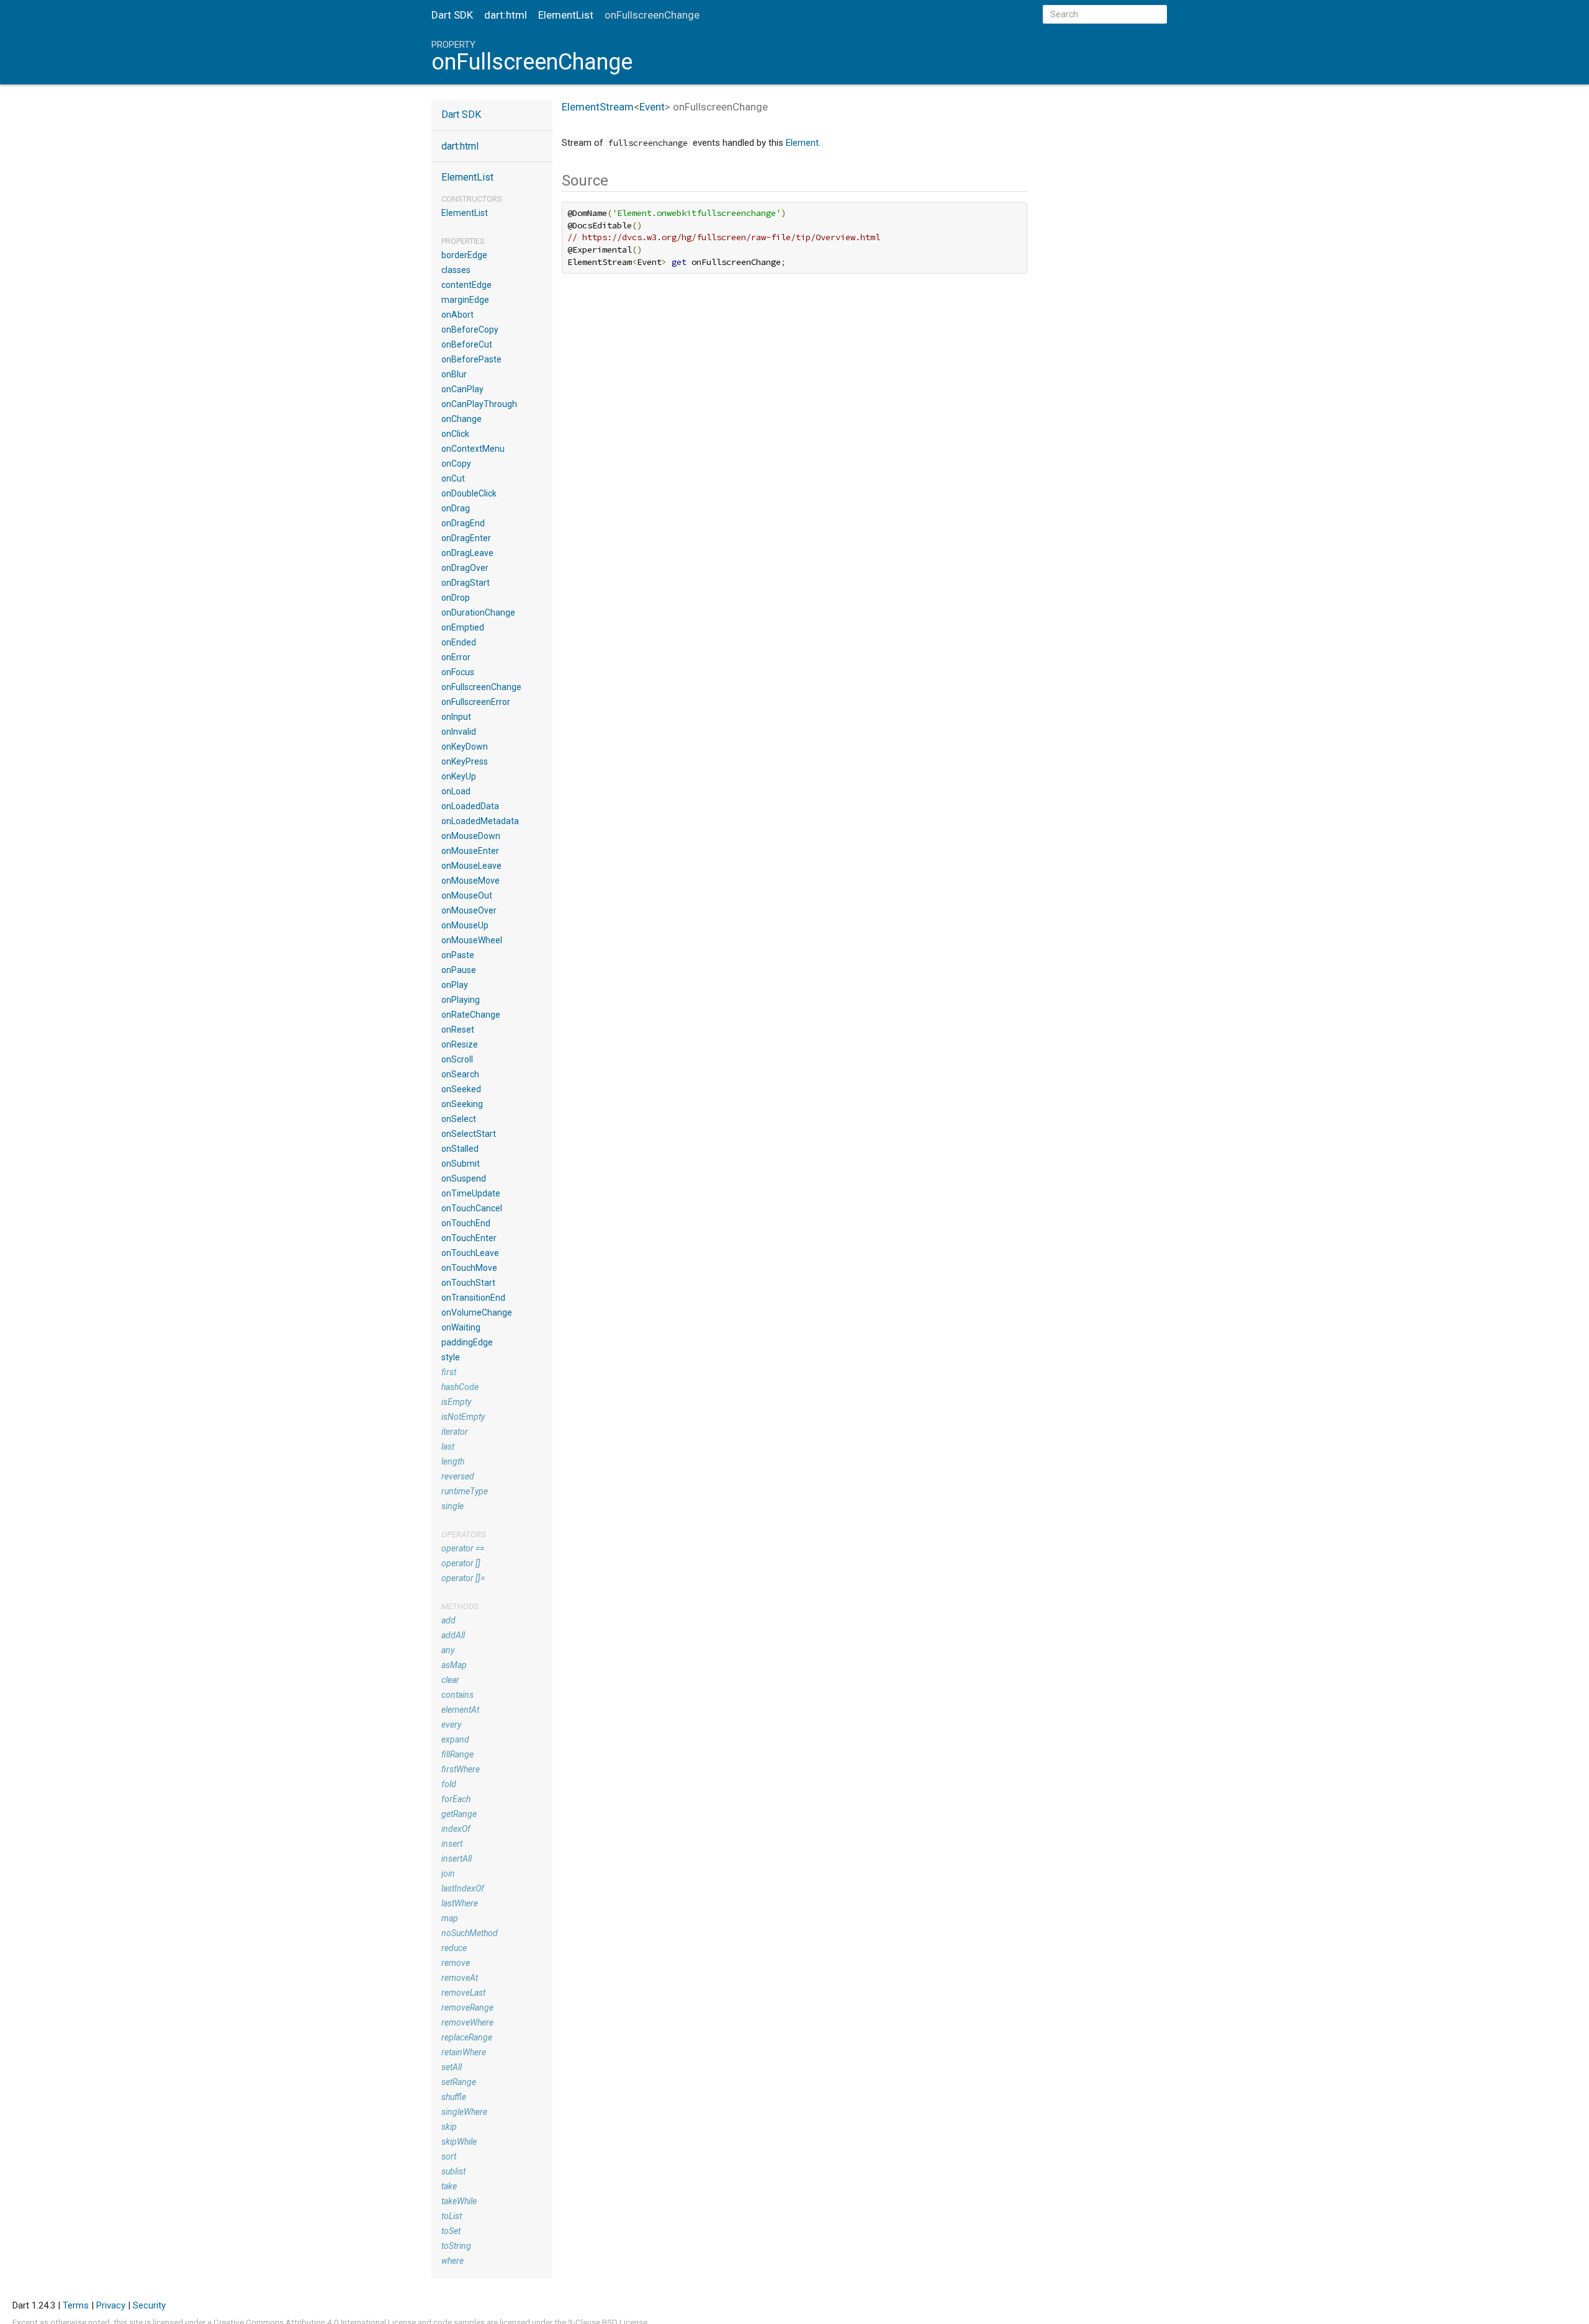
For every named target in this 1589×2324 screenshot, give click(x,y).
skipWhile (459, 2142)
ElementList (566, 15)
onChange (461, 419)
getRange (459, 1814)
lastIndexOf (463, 1888)
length (453, 1461)
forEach (456, 1799)
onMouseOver (469, 910)
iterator (455, 1432)
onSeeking (462, 1104)
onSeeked (461, 1089)
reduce (454, 1948)
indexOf (456, 1829)
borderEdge (464, 255)
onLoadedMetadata (480, 821)
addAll (453, 1635)
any (448, 1650)
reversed (458, 1476)
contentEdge (466, 285)
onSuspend (464, 1178)
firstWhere (461, 1769)
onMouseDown (471, 836)
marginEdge (465, 300)
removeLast (463, 1993)
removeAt (460, 1978)
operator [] (461, 1563)
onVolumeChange (477, 1312)
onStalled (460, 1149)
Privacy (111, 2305)
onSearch (460, 1074)
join (448, 1873)
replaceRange (467, 2037)
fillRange (457, 1754)
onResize (460, 1044)
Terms (76, 2305)
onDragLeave (467, 553)
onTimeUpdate (471, 1193)
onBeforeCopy (470, 330)
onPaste (458, 955)
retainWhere (464, 2052)
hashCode (460, 1387)
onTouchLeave (470, 1253)
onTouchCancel (472, 1208)
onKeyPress (465, 761)
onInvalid (459, 732)
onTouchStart (468, 1283)
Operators (463, 1534)
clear (450, 1680)
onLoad (456, 791)
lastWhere (460, 1903)
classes (456, 270)
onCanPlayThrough (479, 404)
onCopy (456, 464)
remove (456, 1963)
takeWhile (459, 2201)
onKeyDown (465, 747)
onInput (456, 717)
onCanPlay (462, 389)
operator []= (463, 1578)
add (448, 1620)
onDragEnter (466, 538)
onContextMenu (473, 449)
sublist (453, 2171)
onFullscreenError (476, 702)
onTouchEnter (469, 1238)
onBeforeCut (467, 344)
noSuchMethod (470, 1933)
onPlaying (461, 1000)
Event (652, 107)
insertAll (457, 1859)
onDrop (456, 598)
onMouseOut (467, 895)
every (451, 1725)
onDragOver (465, 568)
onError (456, 657)
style (451, 1357)
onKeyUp (459, 776)
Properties (463, 241)
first (449, 1372)
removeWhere (467, 2022)
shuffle (454, 2097)
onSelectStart (469, 1134)
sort (449, 2156)
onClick (455, 434)
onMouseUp (465, 925)
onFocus (458, 672)
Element (802, 143)
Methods (460, 1606)
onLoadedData (470, 806)
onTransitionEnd (473, 1298)
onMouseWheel (472, 940)
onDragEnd (463, 523)
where (452, 2261)
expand (455, 1739)
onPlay (455, 985)
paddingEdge (467, 1342)
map (450, 1918)
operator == (463, 1548)
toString (456, 2246)
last (448, 1447)
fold (449, 1784)
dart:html (506, 15)
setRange (459, 2082)
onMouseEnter (470, 851)
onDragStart (466, 583)
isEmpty (456, 1402)
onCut (453, 478)
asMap (454, 1665)
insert (452, 1844)
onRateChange (471, 1015)
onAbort (457, 315)
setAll (452, 2067)
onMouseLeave (471, 866)
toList (452, 2216)
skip (449, 2127)
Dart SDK (452, 15)
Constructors (472, 199)
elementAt (460, 1710)
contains (457, 1695)
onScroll (457, 1059)
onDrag (456, 508)
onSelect (459, 1119)
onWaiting (461, 1327)
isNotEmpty (463, 1417)
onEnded (459, 642)
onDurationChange (478, 612)
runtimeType (465, 1491)
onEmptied (463, 627)
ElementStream (598, 107)
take (449, 2186)
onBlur (454, 374)
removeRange (467, 2008)
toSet (451, 2231)
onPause (459, 970)
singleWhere (464, 2112)
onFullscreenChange (481, 687)
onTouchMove (469, 1268)
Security (149, 2305)
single (452, 1506)
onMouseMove (470, 881)
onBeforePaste (471, 359)
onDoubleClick (469, 493)
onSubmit (461, 1164)
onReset (458, 1030)
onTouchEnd (466, 1223)
